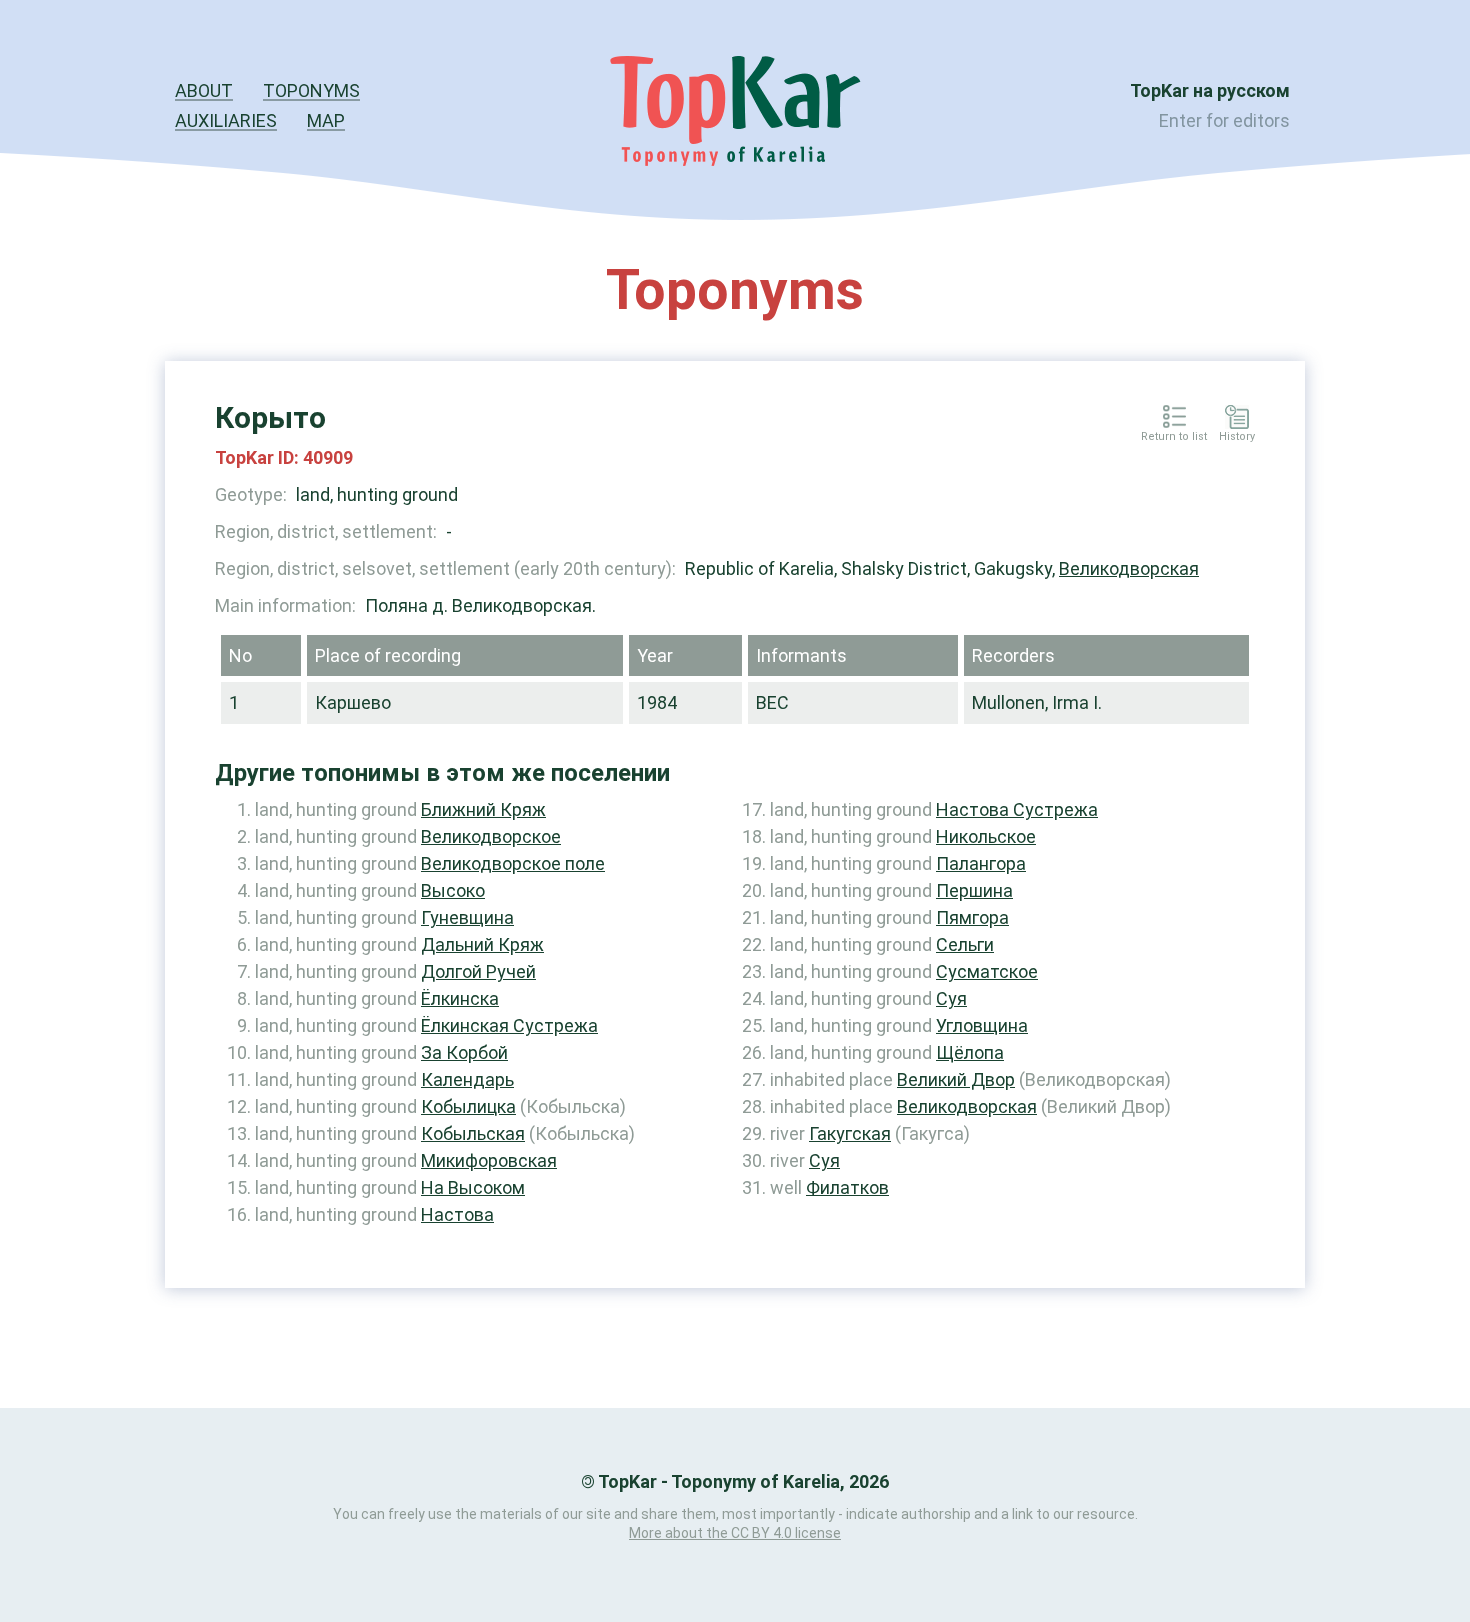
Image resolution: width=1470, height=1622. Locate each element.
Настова (457, 1214)
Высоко (453, 890)
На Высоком (473, 1187)
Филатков (847, 1187)
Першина (974, 890)
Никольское (986, 836)
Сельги (965, 944)
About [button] (204, 90)
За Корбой (464, 1052)
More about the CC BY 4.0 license (735, 1533)
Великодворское (491, 836)
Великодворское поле (513, 863)
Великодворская (1129, 568)
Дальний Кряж (482, 944)
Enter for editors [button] (1224, 120)
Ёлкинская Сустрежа (509, 1025)
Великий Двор (956, 1079)
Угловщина (982, 1025)
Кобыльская (473, 1133)
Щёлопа (970, 1052)
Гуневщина (467, 917)
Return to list (1174, 437)
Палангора (981, 863)
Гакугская (850, 1133)
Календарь (467, 1079)
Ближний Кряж (483, 809)
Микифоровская (489, 1160)
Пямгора (972, 917)
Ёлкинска (460, 998)
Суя (951, 998)
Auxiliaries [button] (226, 120)
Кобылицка (468, 1106)
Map (326, 120)
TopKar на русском (1210, 90)
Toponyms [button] (311, 90)
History (1237, 437)
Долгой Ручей (478, 971)
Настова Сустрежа (1017, 809)
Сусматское (987, 971)
